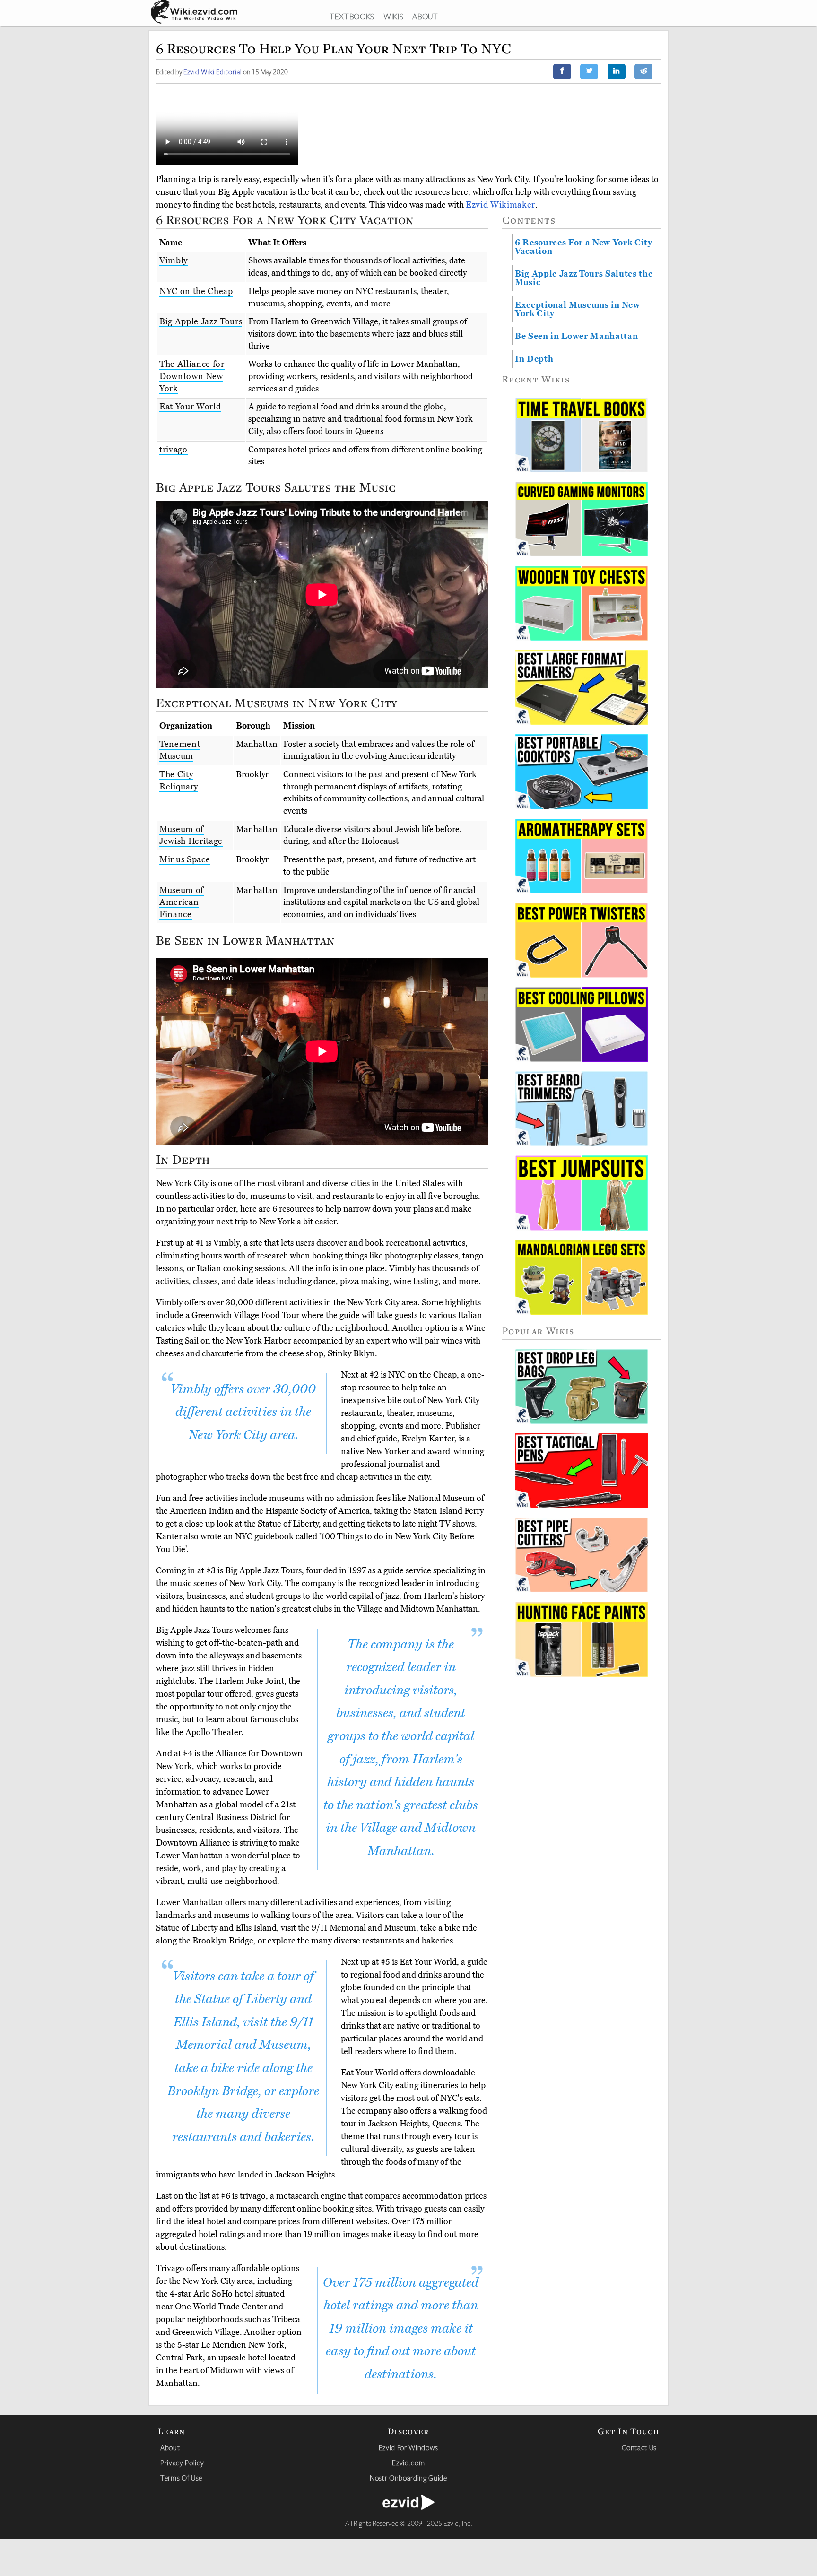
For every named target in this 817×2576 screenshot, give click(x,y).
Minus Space (185, 859)
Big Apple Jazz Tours (201, 321)
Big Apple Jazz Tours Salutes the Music (584, 278)
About (170, 2447)
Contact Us (639, 2447)
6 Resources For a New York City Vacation (584, 247)
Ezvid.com (408, 2463)
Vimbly (174, 260)
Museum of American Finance (182, 902)
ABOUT (425, 16)
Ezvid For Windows (408, 2447)
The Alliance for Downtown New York (192, 376)
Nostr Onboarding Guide (408, 2478)
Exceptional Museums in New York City (577, 309)
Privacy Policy (182, 2463)
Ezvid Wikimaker (500, 205)
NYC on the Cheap (196, 291)
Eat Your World (190, 407)
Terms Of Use (181, 2478)
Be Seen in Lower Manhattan (576, 336)
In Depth (534, 359)
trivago (174, 450)
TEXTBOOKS (352, 16)
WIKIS (393, 16)
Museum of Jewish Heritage (191, 835)
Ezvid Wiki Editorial (213, 72)
